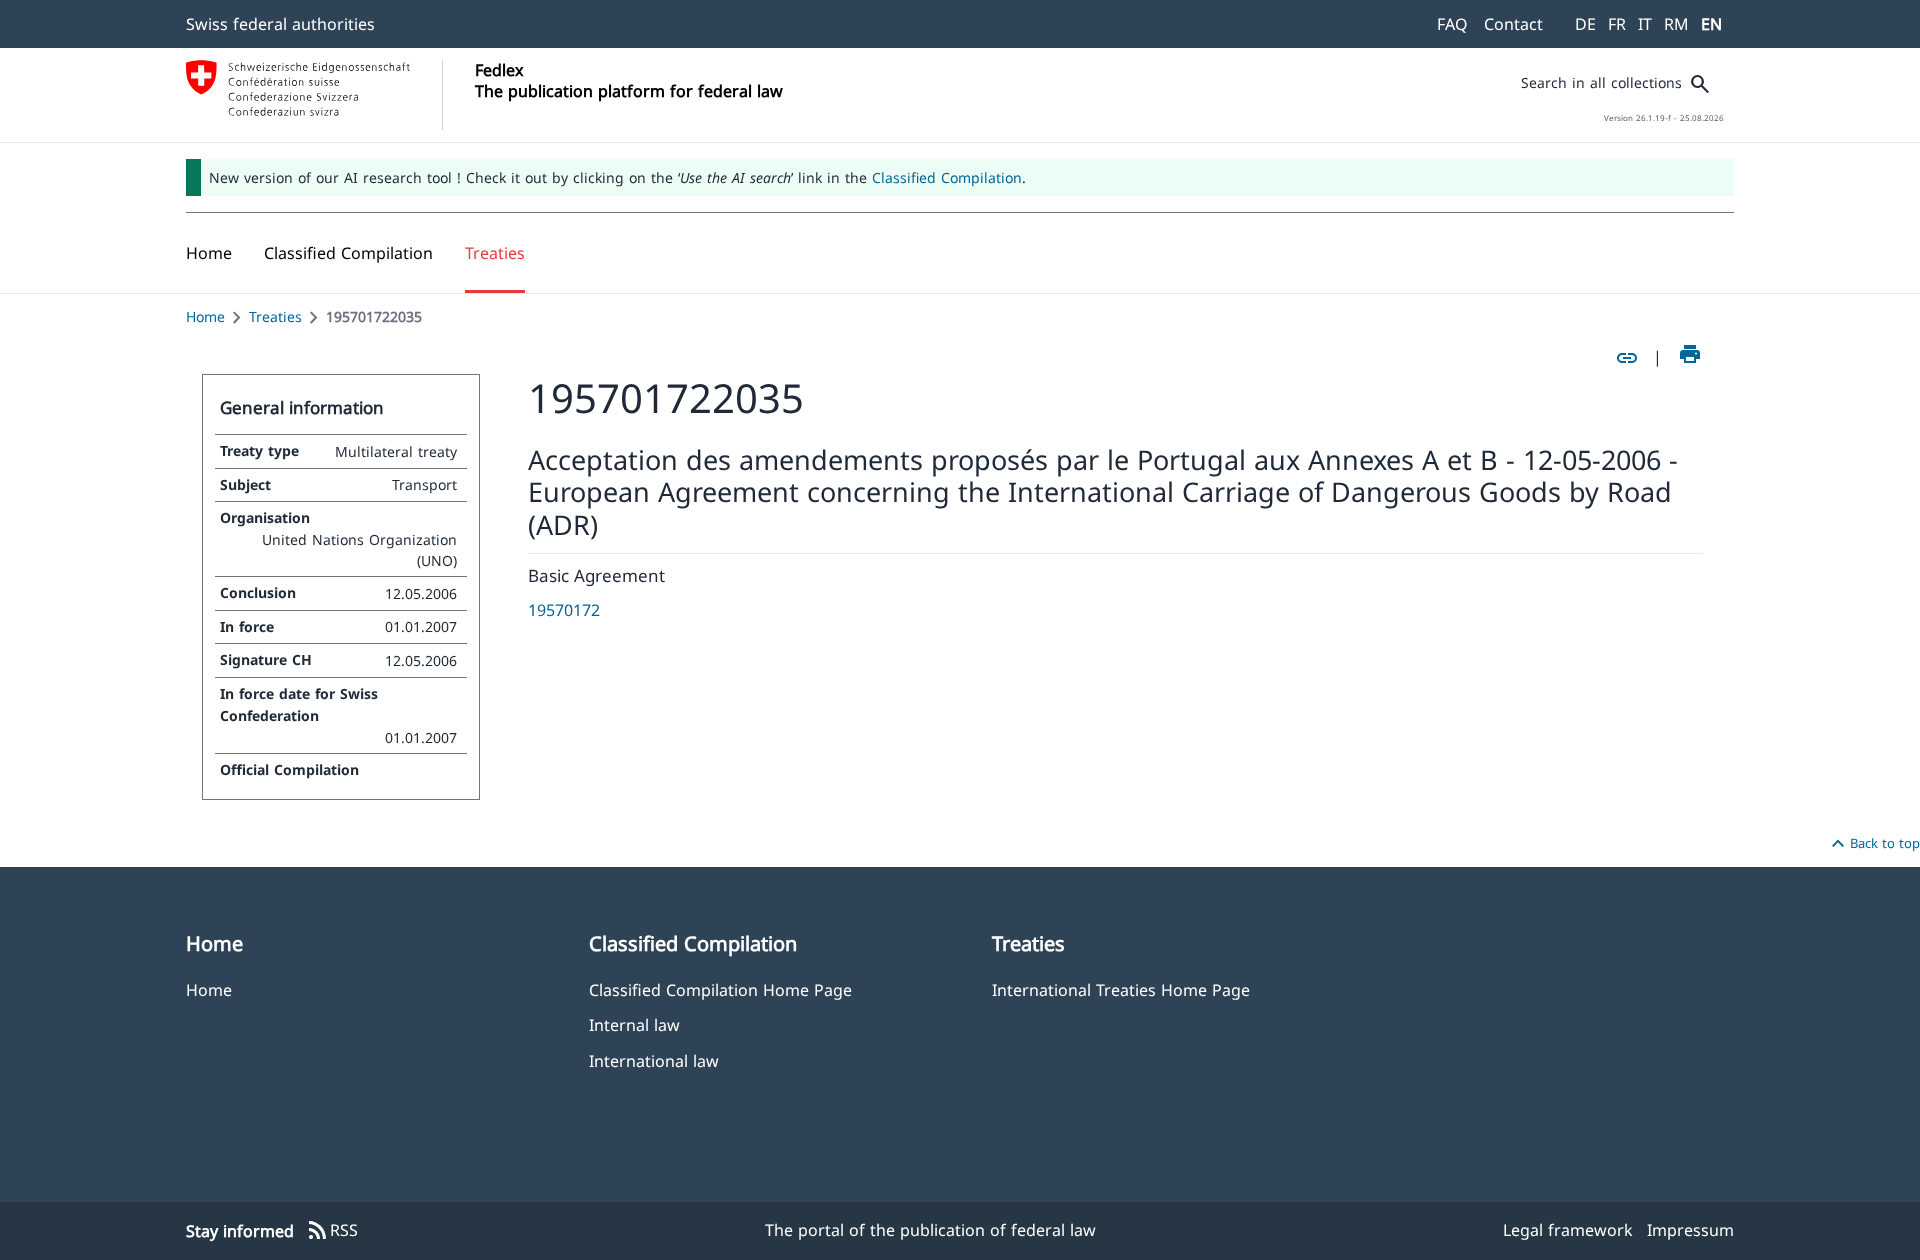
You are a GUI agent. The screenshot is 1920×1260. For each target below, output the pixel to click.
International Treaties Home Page (1121, 989)
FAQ (1452, 24)
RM (1676, 24)
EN (1711, 24)
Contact (1513, 24)
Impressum (1690, 1230)
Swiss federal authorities (280, 24)
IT (1645, 24)
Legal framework (1568, 1230)
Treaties (275, 316)
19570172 (564, 610)
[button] (348, 253)
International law (654, 1060)
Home (205, 316)
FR (1617, 24)
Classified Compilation (947, 177)
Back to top (1873, 844)
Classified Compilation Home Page (720, 989)
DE (1585, 24)
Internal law (634, 1024)
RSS (332, 1231)
